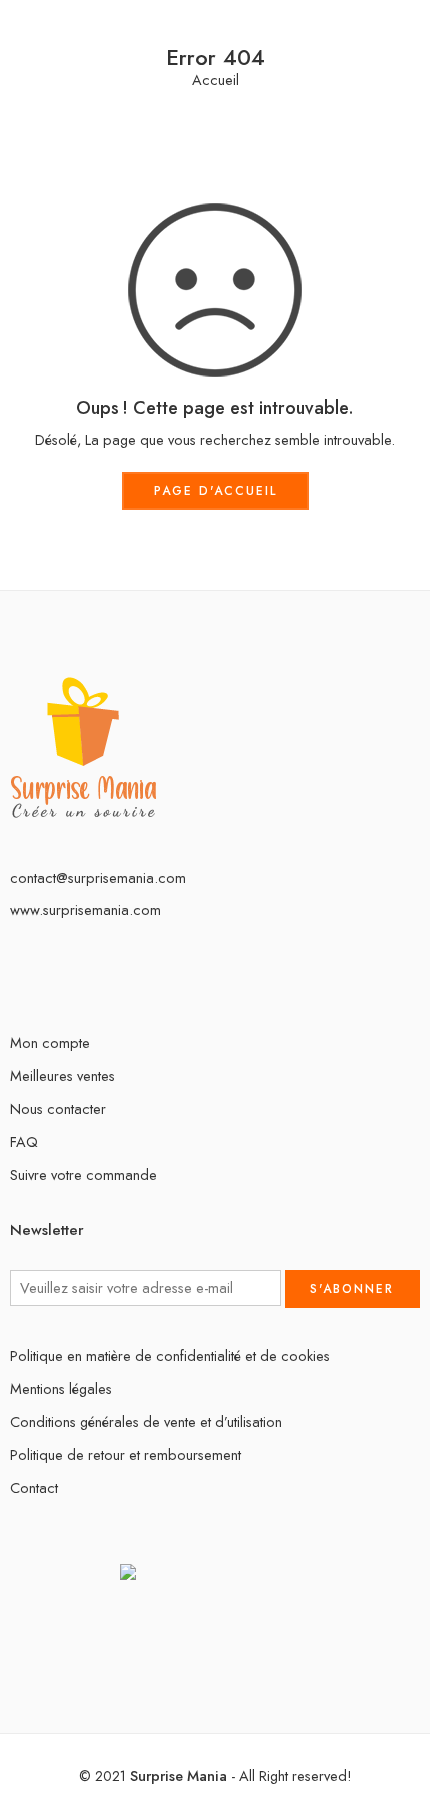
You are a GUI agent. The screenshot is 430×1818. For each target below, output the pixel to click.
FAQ (24, 1141)
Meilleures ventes (62, 1075)
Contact (34, 1487)
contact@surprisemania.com (98, 877)
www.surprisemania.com (85, 909)
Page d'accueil (215, 491)
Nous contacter (58, 1108)
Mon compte (50, 1042)
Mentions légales (61, 1388)
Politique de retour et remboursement (125, 1454)
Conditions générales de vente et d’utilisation (146, 1421)
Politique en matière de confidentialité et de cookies (170, 1355)
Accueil (215, 80)
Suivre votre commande (83, 1174)
